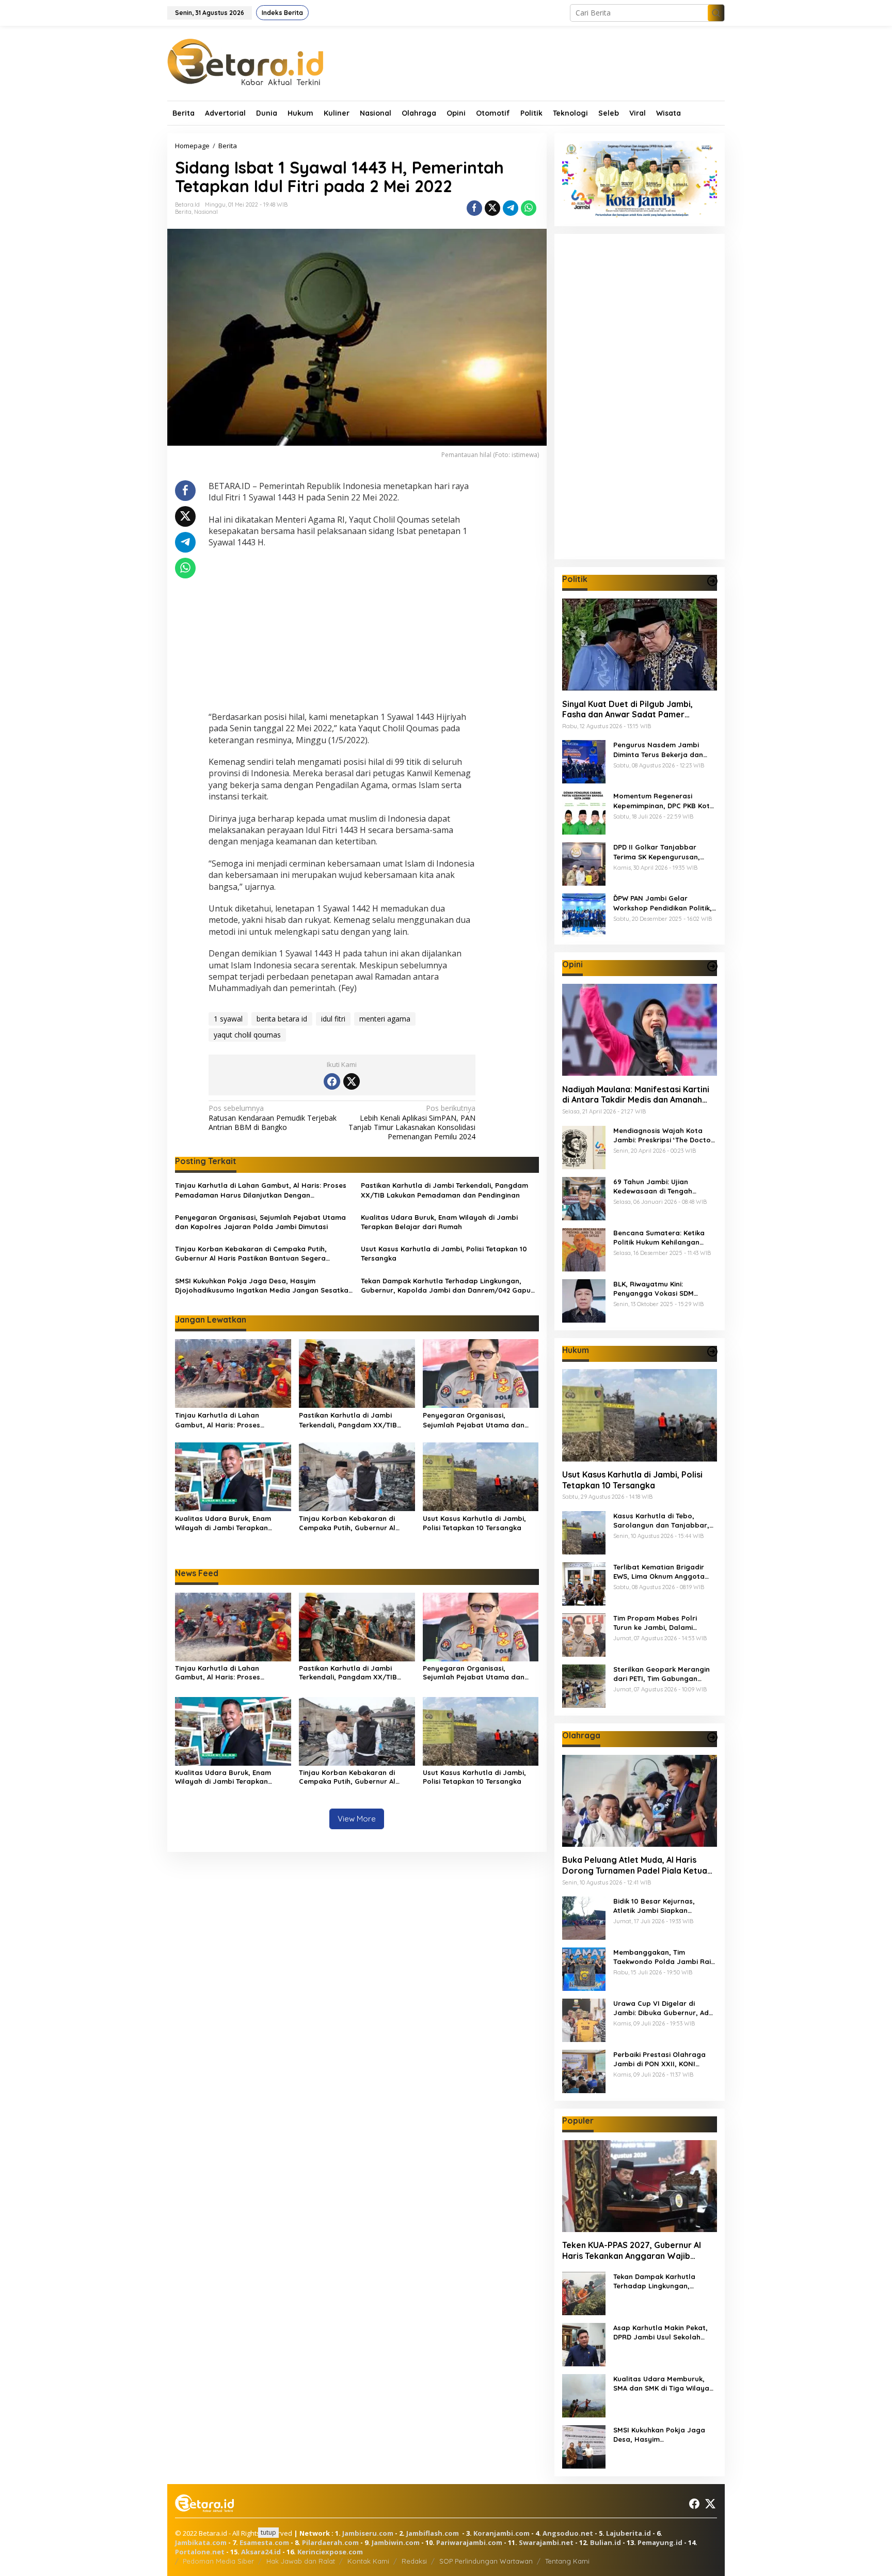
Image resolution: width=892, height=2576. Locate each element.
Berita (183, 212)
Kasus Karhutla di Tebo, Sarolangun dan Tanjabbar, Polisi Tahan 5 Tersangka (661, 1521)
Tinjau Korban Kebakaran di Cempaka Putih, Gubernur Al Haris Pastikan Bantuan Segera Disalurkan (251, 1254)
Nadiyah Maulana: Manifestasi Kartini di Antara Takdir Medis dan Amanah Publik (636, 1094)
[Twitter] (352, 1081)
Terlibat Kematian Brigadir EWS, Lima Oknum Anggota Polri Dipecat (659, 1572)
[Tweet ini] (492, 208)
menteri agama (385, 1019)
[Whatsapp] (529, 208)
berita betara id (282, 1019)
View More (357, 1819)
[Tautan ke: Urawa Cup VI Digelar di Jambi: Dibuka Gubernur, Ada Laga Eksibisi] (584, 2019)
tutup (268, 2532)
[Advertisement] (342, 631)
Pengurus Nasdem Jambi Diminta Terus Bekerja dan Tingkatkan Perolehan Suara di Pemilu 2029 (662, 750)
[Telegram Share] (511, 208)
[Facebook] (332, 1081)
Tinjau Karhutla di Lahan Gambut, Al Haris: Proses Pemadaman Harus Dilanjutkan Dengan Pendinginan (261, 1190)
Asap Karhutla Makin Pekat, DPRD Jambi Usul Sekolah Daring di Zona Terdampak (660, 2332)
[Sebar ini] (474, 208)
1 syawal (228, 1019)
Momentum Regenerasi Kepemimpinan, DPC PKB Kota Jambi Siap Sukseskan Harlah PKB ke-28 (664, 801)
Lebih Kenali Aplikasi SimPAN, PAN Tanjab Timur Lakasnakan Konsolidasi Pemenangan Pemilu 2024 (412, 1122)
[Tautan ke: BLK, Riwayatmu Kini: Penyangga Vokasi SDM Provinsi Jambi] (584, 1300)
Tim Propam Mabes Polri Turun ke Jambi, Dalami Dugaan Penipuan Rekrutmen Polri (663, 1623)
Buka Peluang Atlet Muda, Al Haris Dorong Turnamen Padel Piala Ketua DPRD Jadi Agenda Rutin (635, 1865)
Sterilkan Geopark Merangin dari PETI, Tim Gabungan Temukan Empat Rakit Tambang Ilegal (662, 1674)
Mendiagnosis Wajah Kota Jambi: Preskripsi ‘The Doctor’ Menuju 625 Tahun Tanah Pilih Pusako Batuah (665, 1135)
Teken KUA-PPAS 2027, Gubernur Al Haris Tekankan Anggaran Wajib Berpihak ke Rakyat (632, 2251)
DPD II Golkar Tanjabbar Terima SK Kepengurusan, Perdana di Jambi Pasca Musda (657, 852)
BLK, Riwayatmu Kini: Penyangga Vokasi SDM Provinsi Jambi (654, 1288)
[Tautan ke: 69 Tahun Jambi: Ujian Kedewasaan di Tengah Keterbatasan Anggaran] (584, 1197)
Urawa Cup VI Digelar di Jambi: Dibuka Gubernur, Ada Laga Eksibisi (663, 2008)
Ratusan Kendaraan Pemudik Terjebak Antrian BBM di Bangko (273, 1118)
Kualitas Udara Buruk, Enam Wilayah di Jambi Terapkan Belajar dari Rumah (439, 1222)
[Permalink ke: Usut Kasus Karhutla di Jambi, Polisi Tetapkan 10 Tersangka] (481, 1476)
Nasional (206, 212)
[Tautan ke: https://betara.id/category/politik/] (712, 581)
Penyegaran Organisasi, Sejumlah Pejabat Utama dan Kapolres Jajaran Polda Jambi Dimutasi (260, 1222)
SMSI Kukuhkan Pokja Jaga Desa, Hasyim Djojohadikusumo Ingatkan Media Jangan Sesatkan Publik (264, 1286)
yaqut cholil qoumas (247, 1035)
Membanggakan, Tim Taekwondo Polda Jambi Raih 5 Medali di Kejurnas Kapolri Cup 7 (664, 1957)
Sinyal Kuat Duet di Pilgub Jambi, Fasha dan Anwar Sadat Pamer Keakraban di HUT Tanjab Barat (627, 709)
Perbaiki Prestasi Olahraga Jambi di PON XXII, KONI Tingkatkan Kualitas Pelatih (660, 2059)
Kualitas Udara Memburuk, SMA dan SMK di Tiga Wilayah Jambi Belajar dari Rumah (663, 2384)
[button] (716, 13)
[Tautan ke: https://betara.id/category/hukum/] (712, 1352)
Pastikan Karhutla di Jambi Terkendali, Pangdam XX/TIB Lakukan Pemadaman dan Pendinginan (444, 1190)
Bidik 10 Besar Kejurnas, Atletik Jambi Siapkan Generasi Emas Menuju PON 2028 (660, 1906)
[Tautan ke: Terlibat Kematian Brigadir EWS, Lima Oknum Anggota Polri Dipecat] (584, 1583)
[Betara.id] (245, 61)
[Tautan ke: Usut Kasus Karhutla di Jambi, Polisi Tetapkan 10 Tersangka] (640, 1415)
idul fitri (333, 1019)
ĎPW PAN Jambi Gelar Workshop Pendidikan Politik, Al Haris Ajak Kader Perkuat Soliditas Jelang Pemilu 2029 (663, 903)
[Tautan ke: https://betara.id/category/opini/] (712, 966)
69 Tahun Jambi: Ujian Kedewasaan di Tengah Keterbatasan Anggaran (655, 1186)
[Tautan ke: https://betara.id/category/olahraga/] (712, 1737)
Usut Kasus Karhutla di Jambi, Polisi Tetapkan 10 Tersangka (444, 1253)
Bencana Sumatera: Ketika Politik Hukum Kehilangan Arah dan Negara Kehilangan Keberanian (663, 1237)
